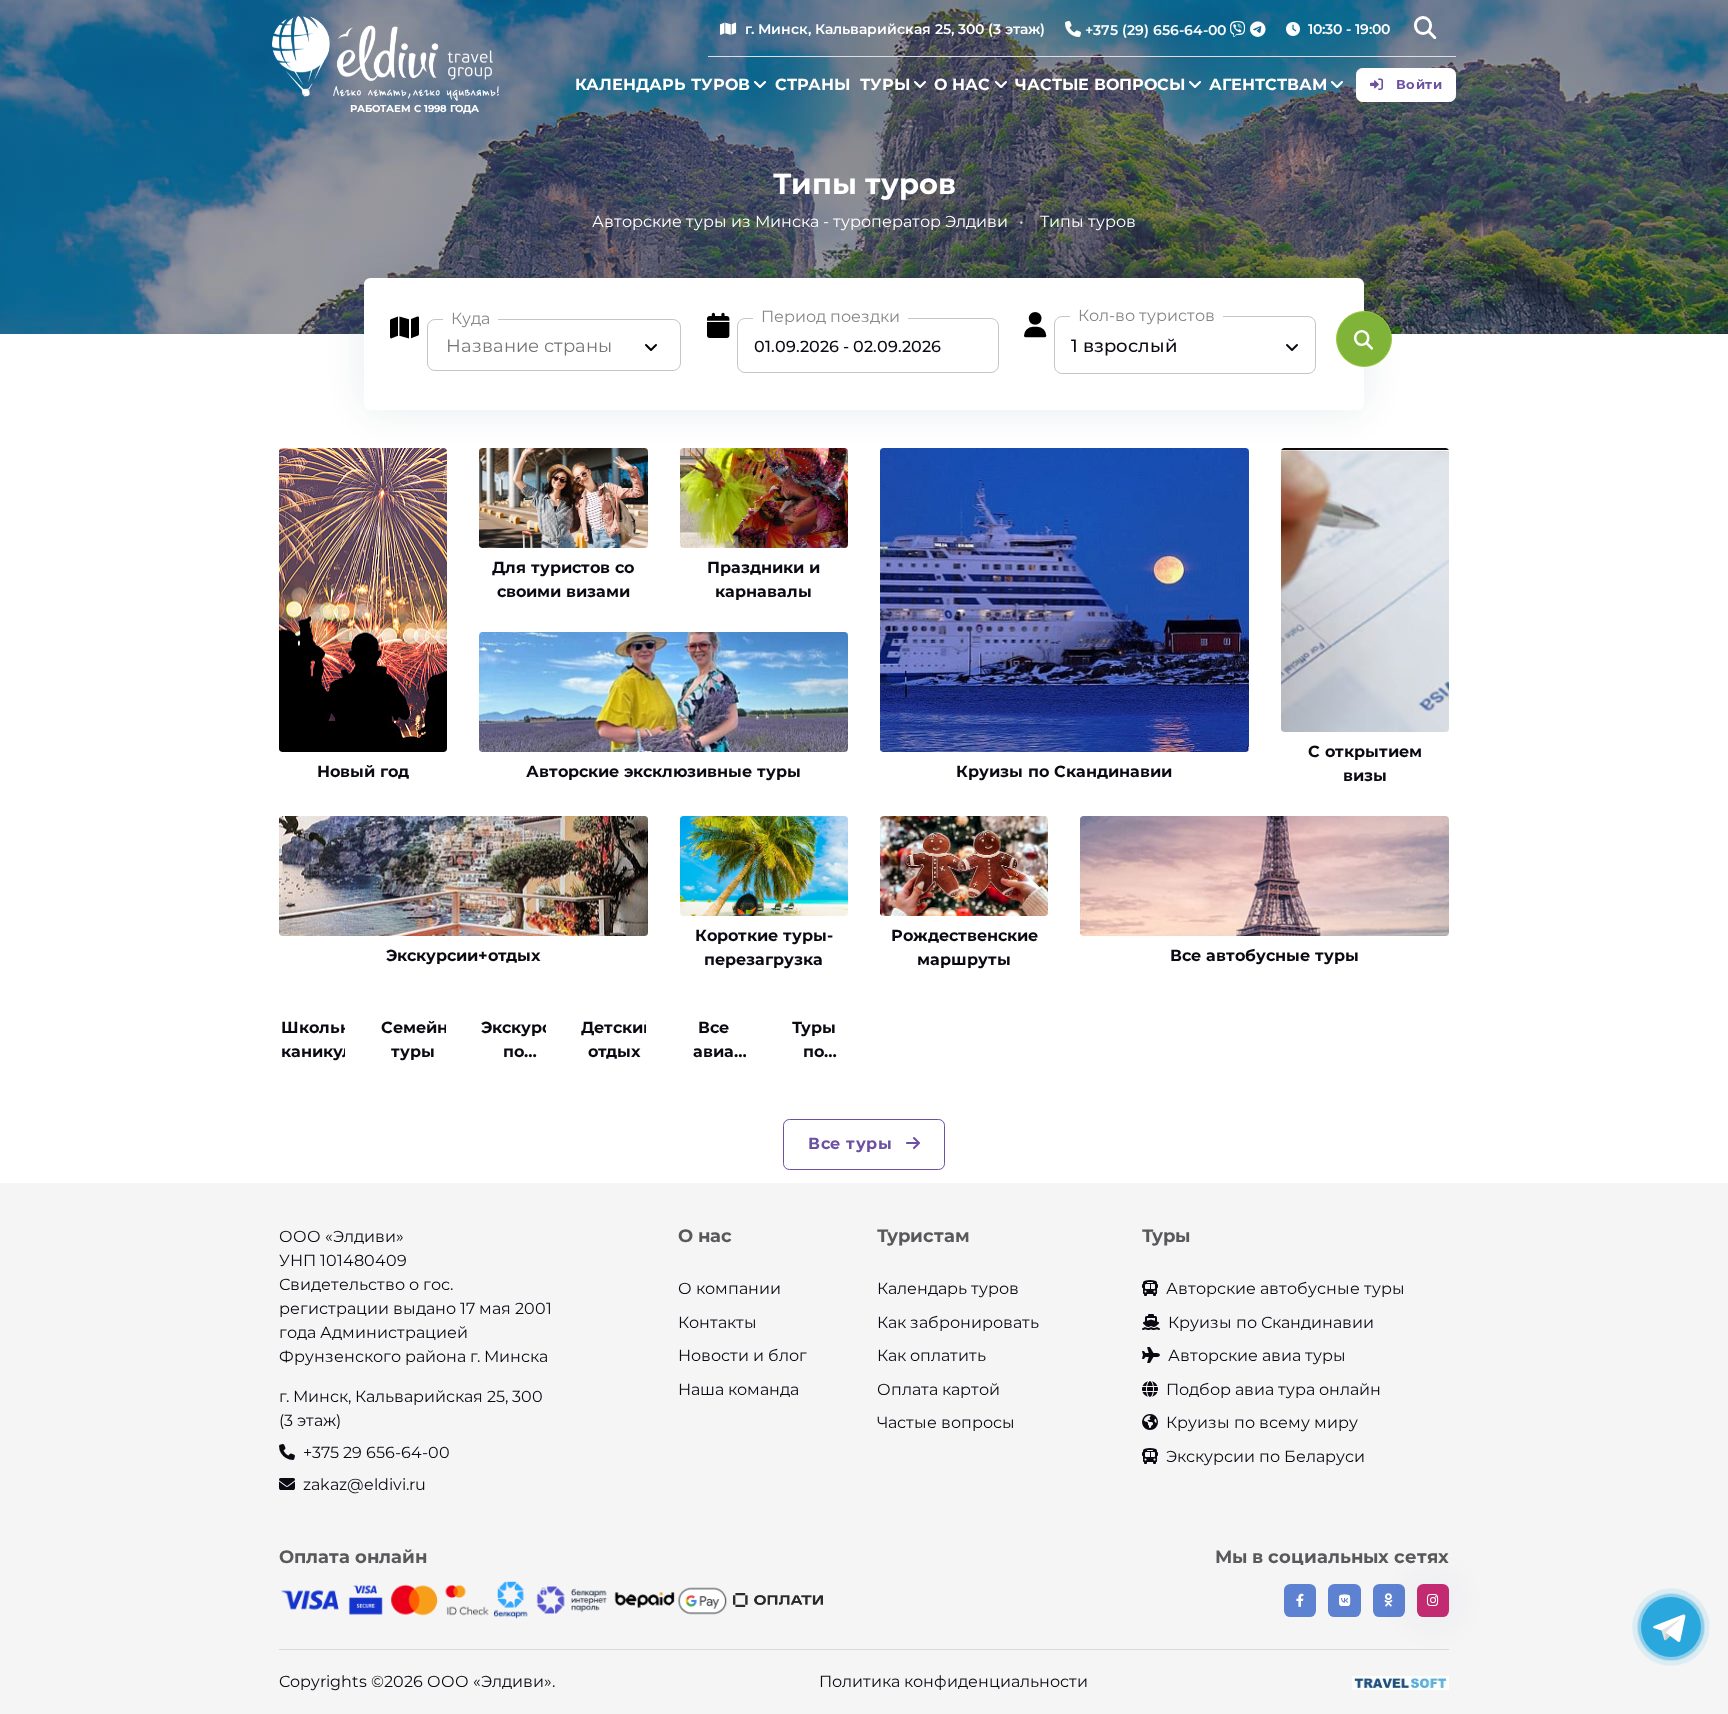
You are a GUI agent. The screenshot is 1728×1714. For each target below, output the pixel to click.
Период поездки (830, 316)
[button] (1425, 30)
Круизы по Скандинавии (1271, 1322)
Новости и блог (742, 1355)
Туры (885, 84)
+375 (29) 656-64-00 (1155, 30)
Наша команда (738, 1389)
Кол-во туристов (1146, 315)
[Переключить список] (651, 346)
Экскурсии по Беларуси (1265, 1456)
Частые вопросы (1100, 84)
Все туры (853, 1143)
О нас (962, 84)
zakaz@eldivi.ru (364, 1484)
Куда (470, 318)
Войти (1416, 84)
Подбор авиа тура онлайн (1273, 1389)
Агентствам (1268, 84)
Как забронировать (958, 1322)
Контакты (717, 1322)
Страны (812, 84)
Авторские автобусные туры (1285, 1288)
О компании (729, 1288)
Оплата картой (938, 1389)
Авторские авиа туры (1257, 1355)
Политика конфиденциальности (953, 1681)
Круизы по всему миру (1262, 1422)
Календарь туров (662, 84)
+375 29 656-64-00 (376, 1452)
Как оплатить (931, 1355)
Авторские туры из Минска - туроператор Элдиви (800, 221)
